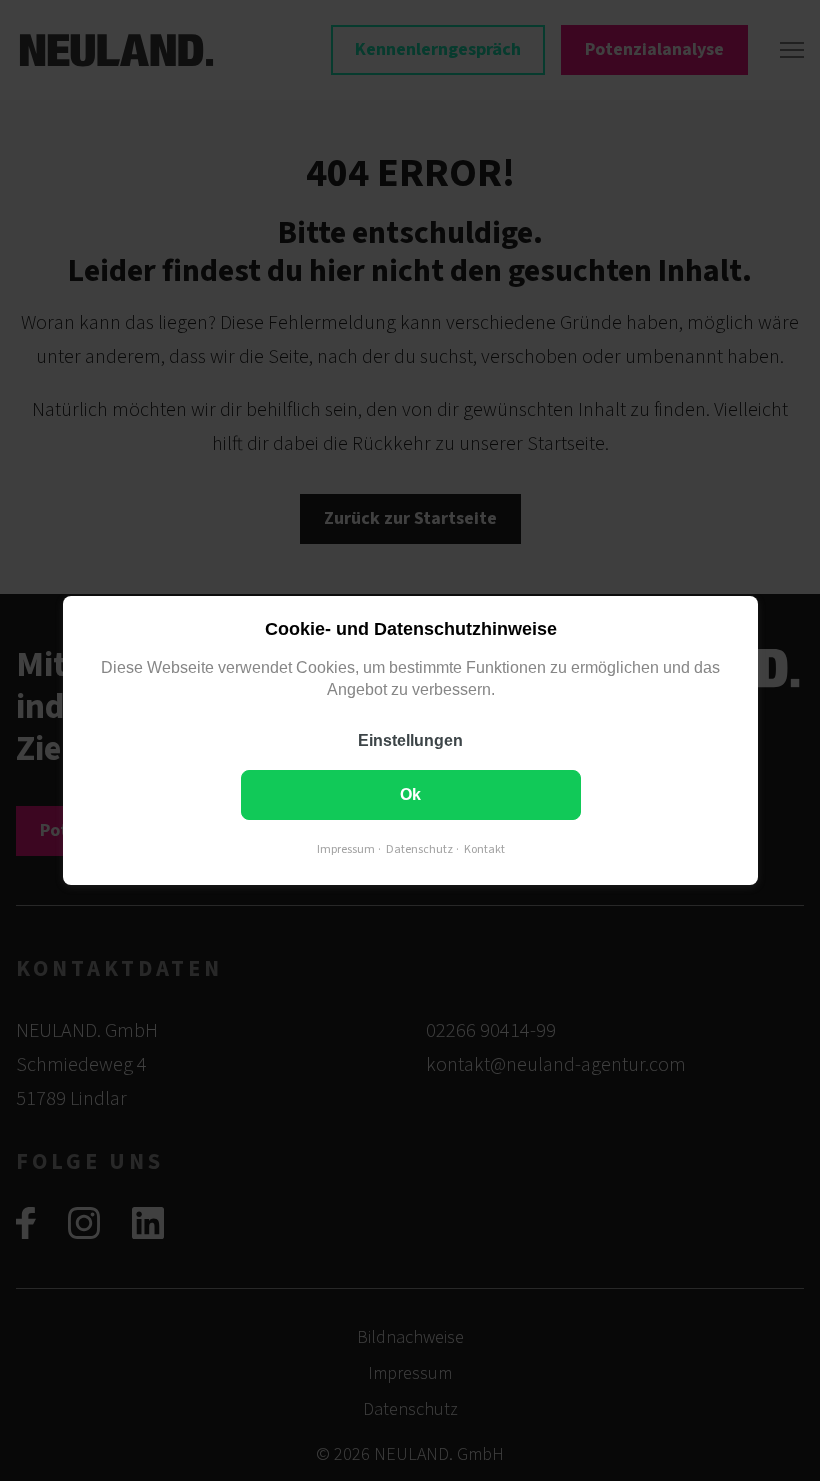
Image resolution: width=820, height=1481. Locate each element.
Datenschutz (418, 849)
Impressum (345, 849)
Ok (410, 794)
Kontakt (483, 849)
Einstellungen (410, 740)
